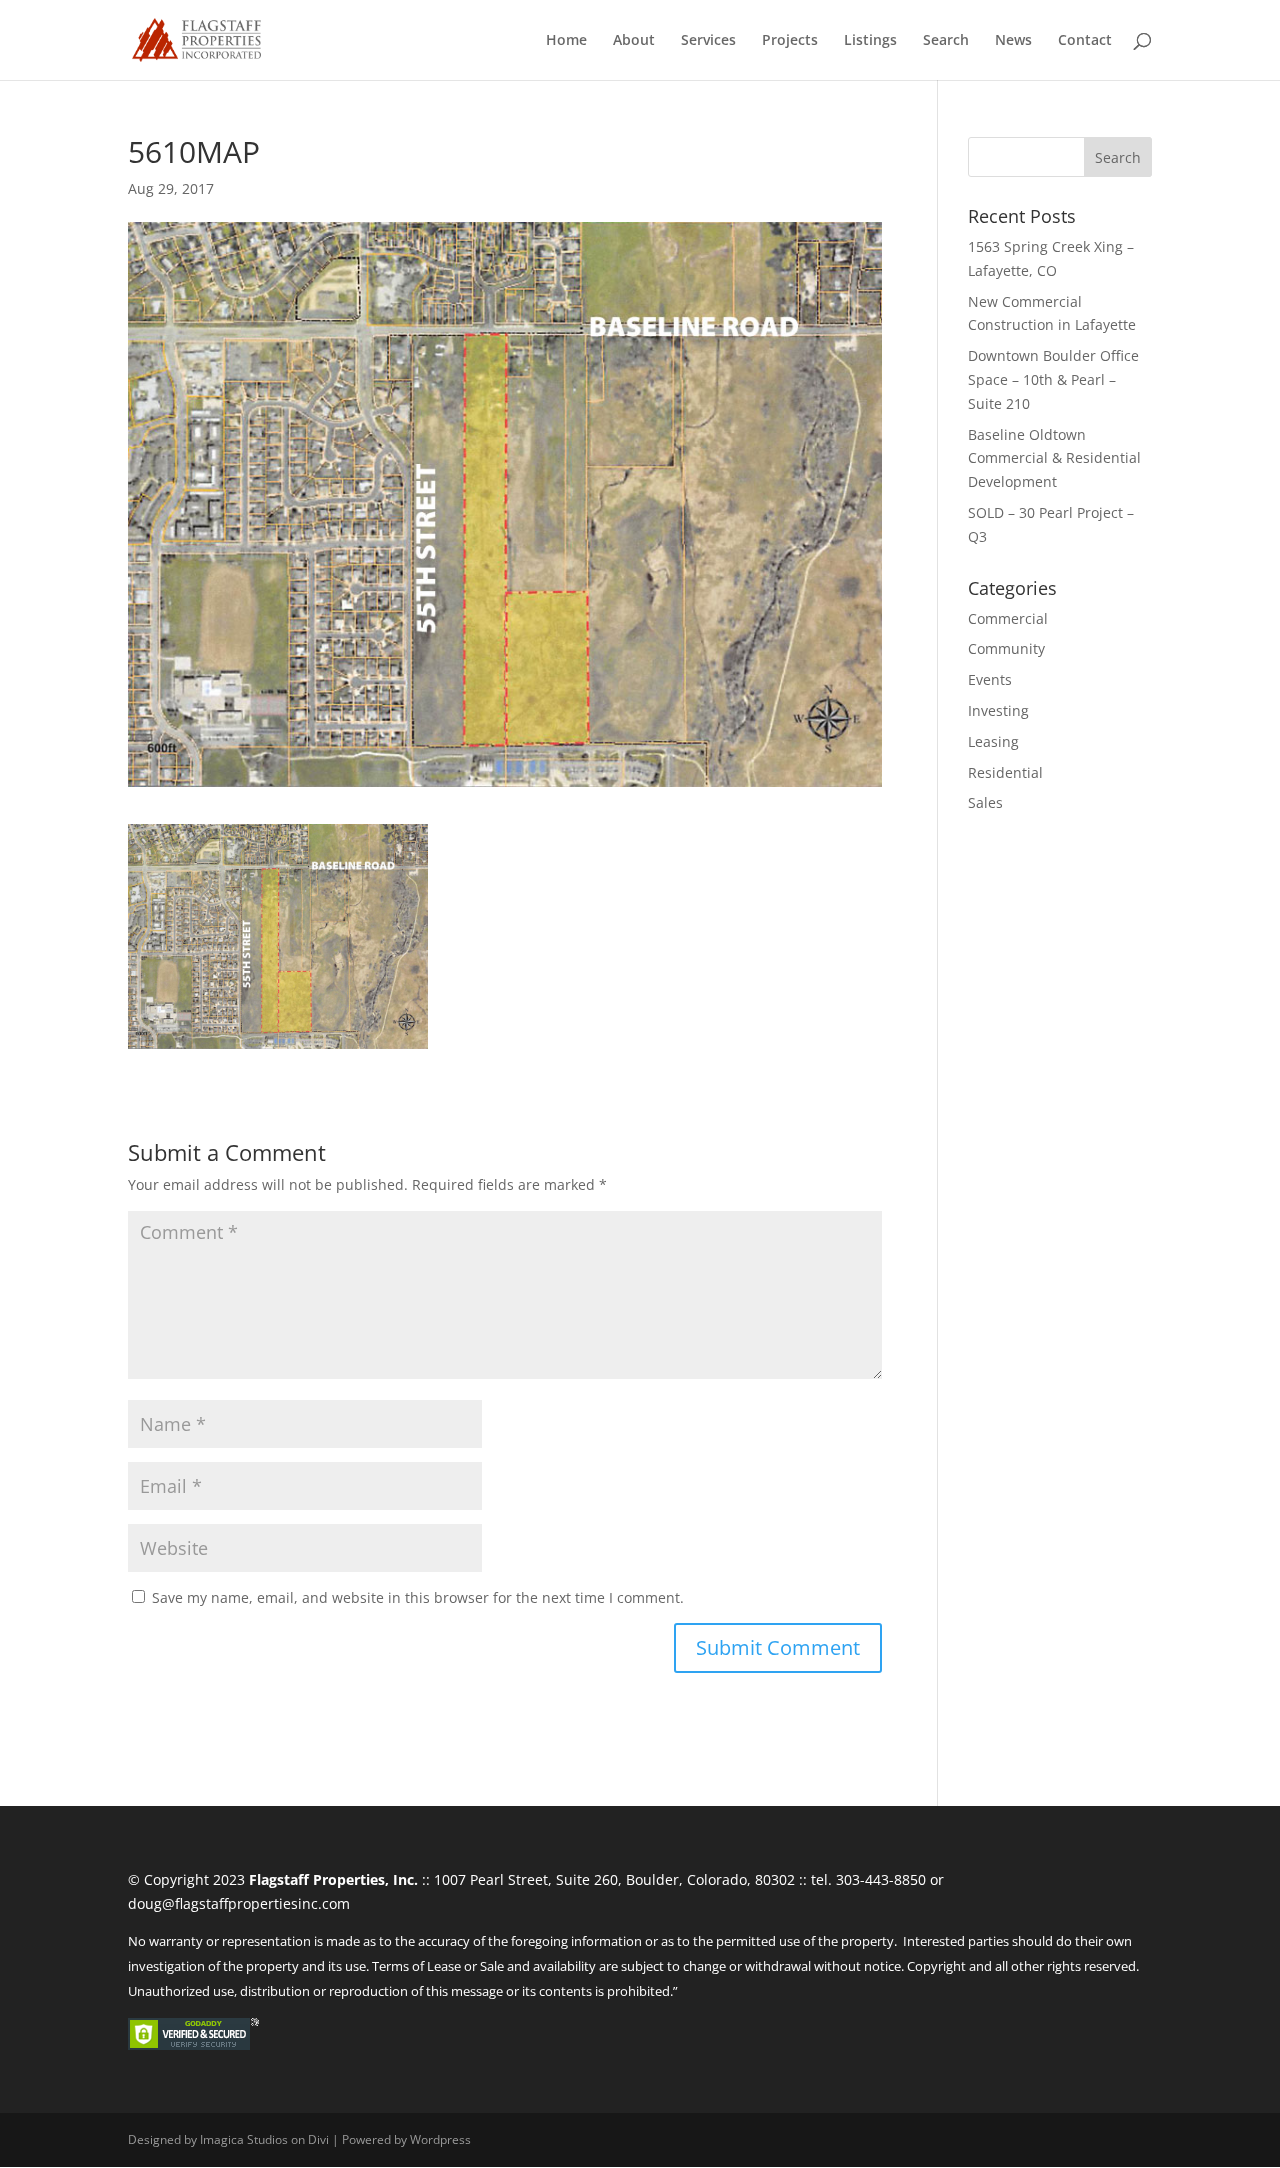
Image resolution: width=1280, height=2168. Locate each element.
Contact (1085, 41)
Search (946, 41)
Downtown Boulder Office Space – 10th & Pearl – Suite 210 (1053, 379)
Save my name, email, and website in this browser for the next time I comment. (418, 1597)
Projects (790, 41)
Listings (870, 41)
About (634, 41)
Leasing (993, 741)
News (1013, 41)
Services (708, 41)
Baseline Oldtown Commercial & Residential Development (1054, 458)
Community (1006, 648)
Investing (998, 710)
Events (990, 679)
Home (566, 41)
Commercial (1008, 618)
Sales (985, 802)
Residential (1005, 772)
